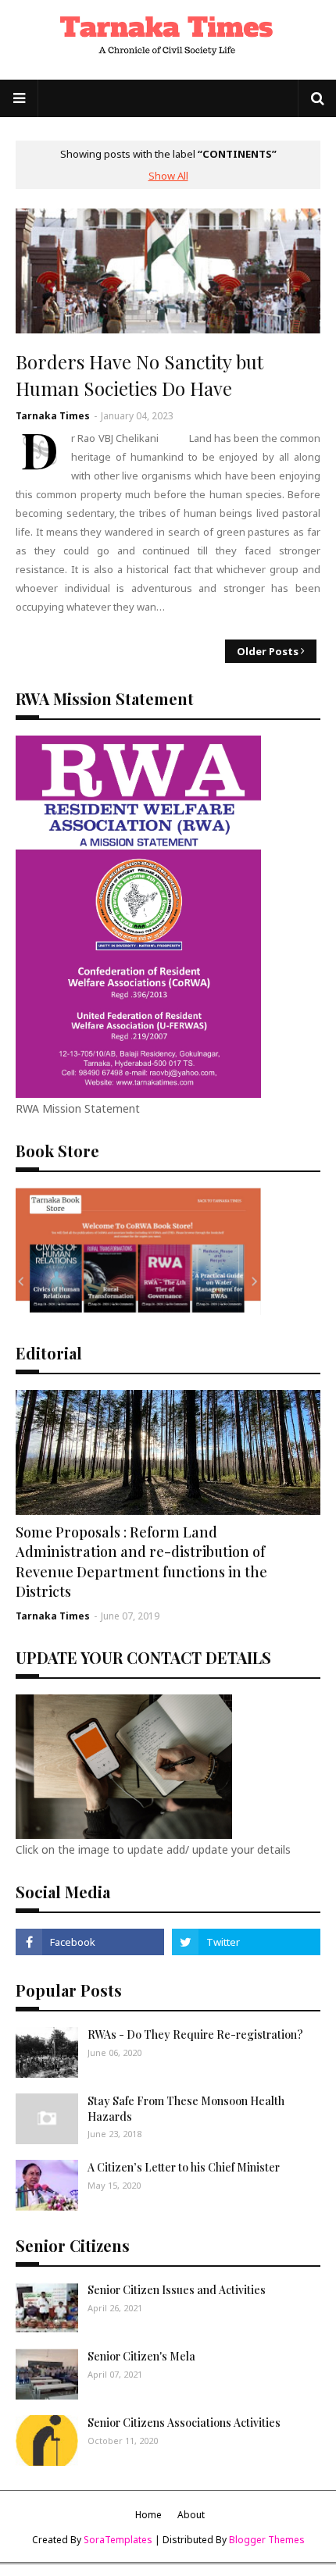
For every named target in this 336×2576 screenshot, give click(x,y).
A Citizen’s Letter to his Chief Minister (184, 2167)
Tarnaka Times (53, 416)
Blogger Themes (267, 2540)
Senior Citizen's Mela (141, 2356)
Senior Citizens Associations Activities (184, 2423)
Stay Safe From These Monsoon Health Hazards (186, 2109)
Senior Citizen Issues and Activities (177, 2290)
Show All (168, 176)
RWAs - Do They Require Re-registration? (195, 2034)
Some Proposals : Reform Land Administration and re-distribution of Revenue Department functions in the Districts (141, 1562)
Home (148, 2515)
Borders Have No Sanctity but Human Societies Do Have (139, 375)
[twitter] (246, 1942)
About (191, 2515)
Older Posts (268, 651)
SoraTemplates (118, 2540)
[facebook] (90, 1942)
